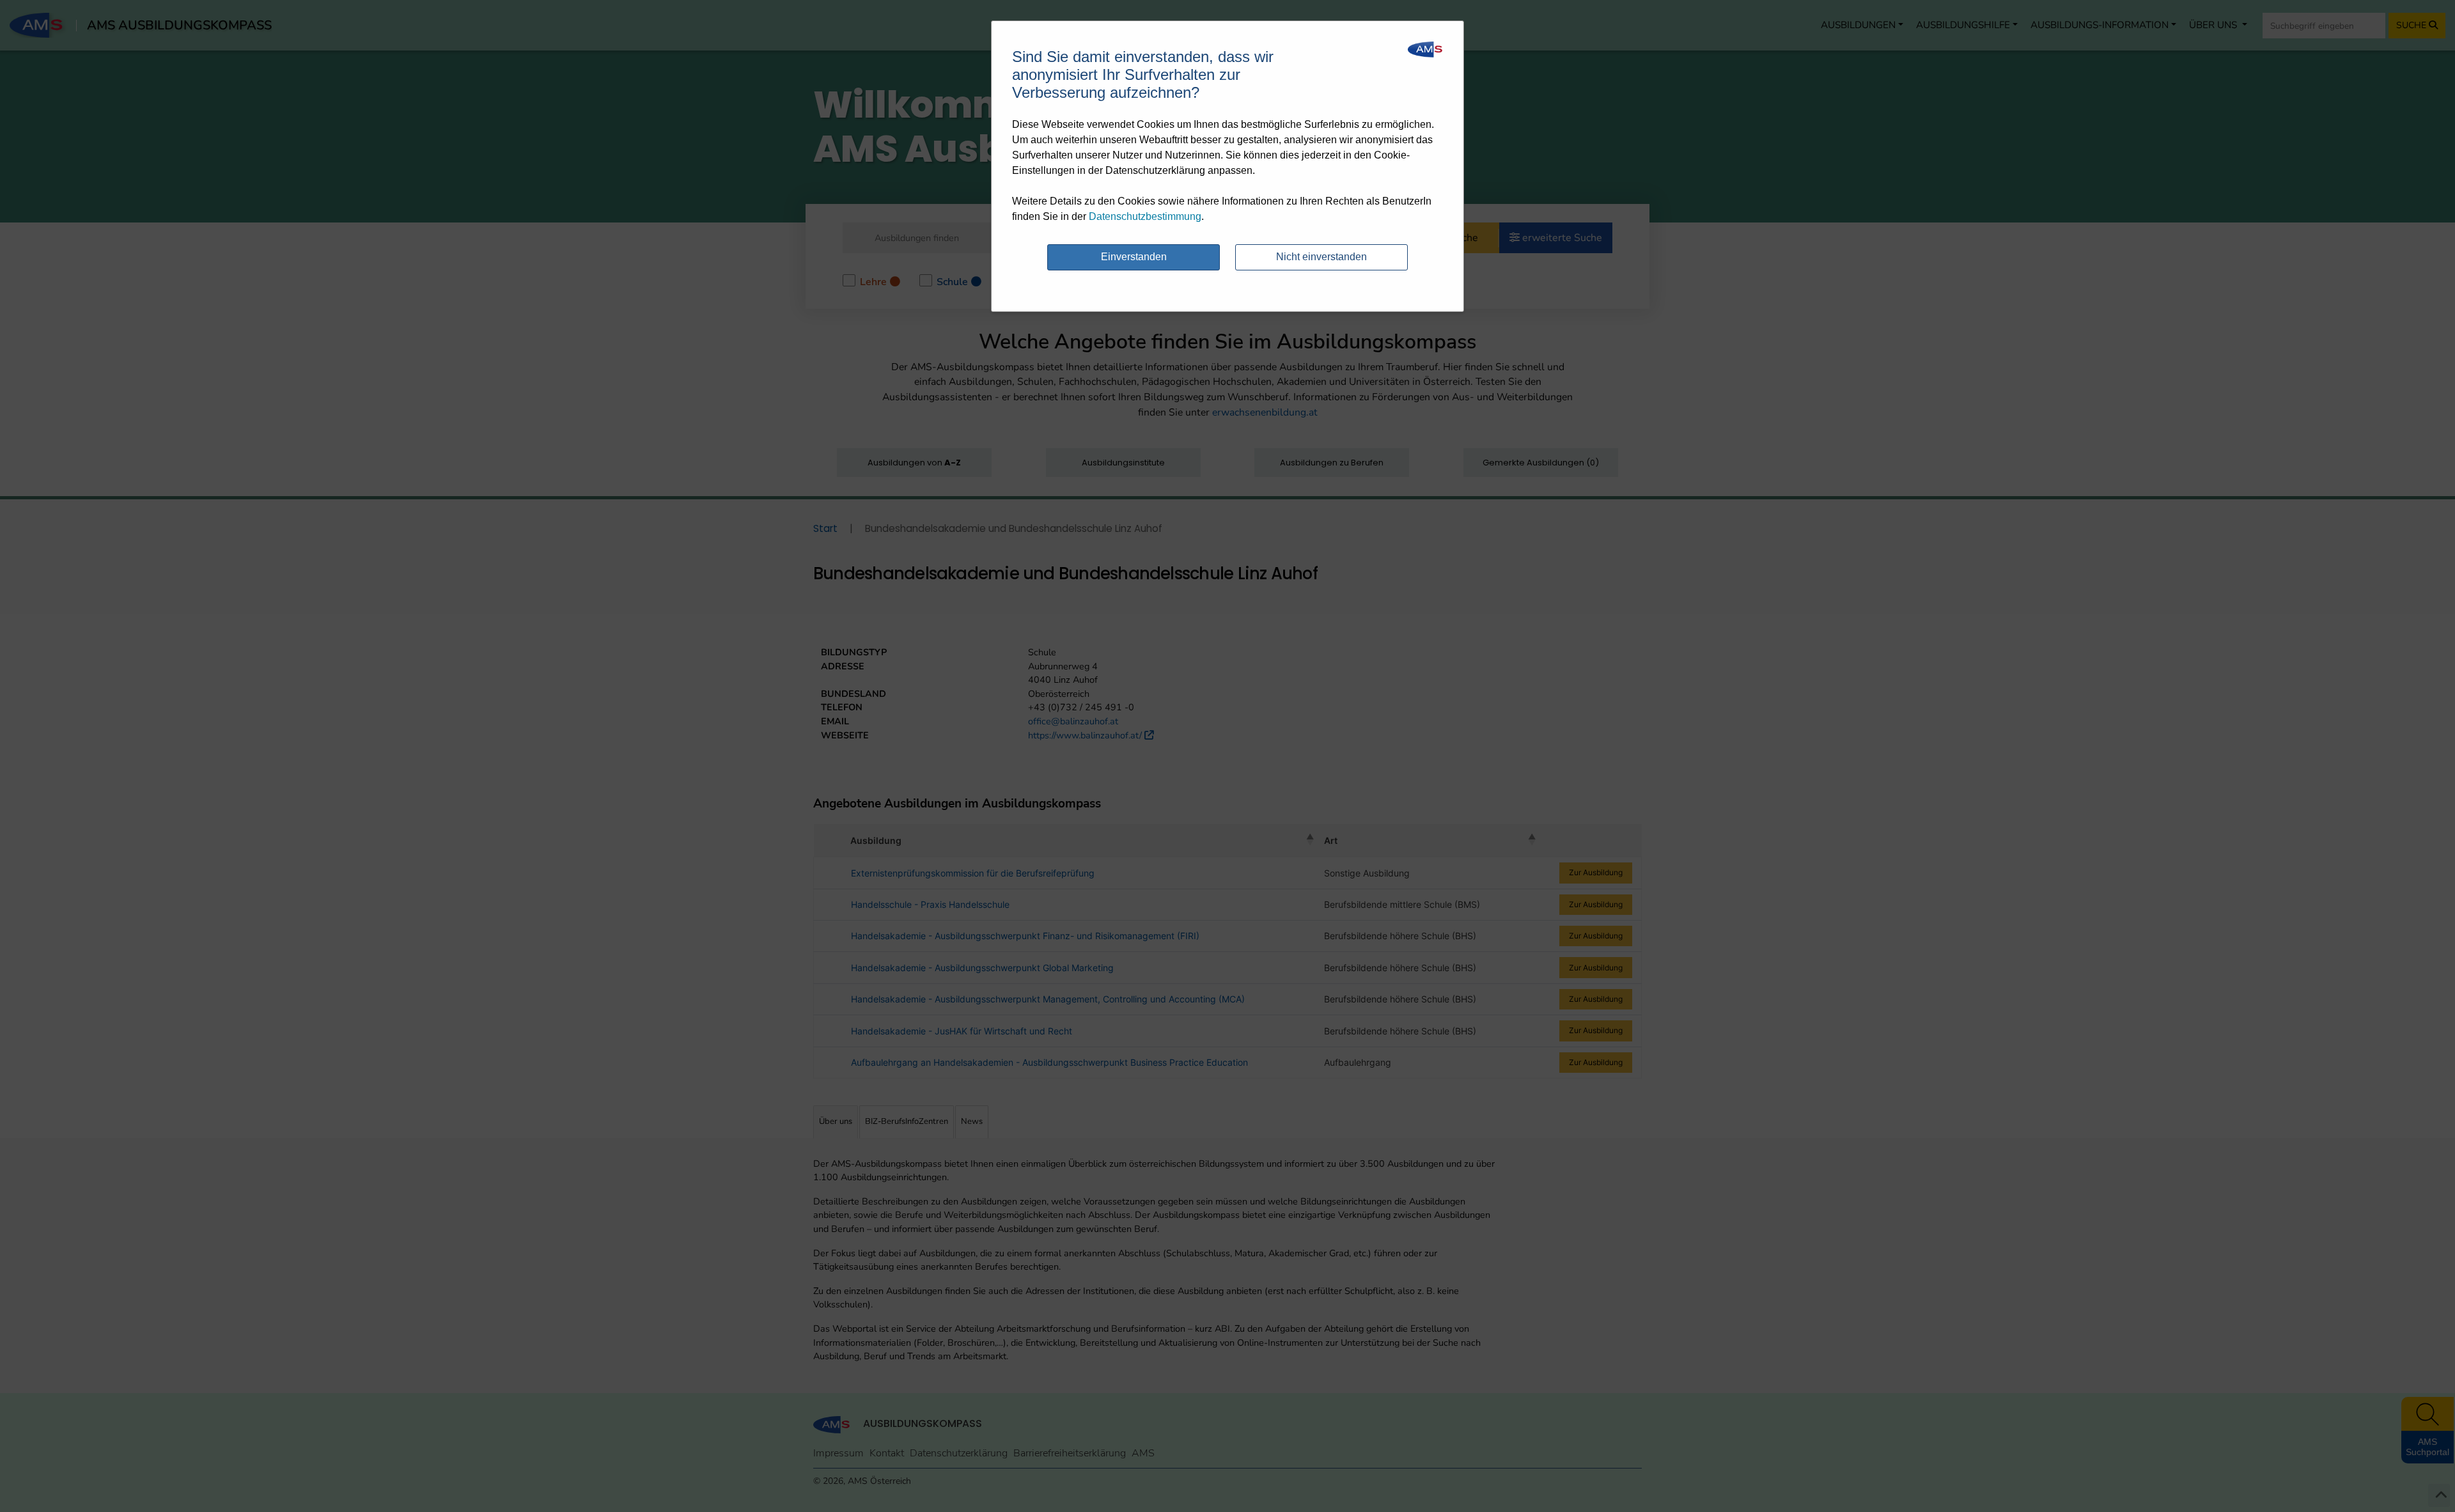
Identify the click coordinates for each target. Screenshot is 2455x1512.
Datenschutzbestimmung (1145, 216)
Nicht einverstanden (1321, 257)
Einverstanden (1134, 257)
